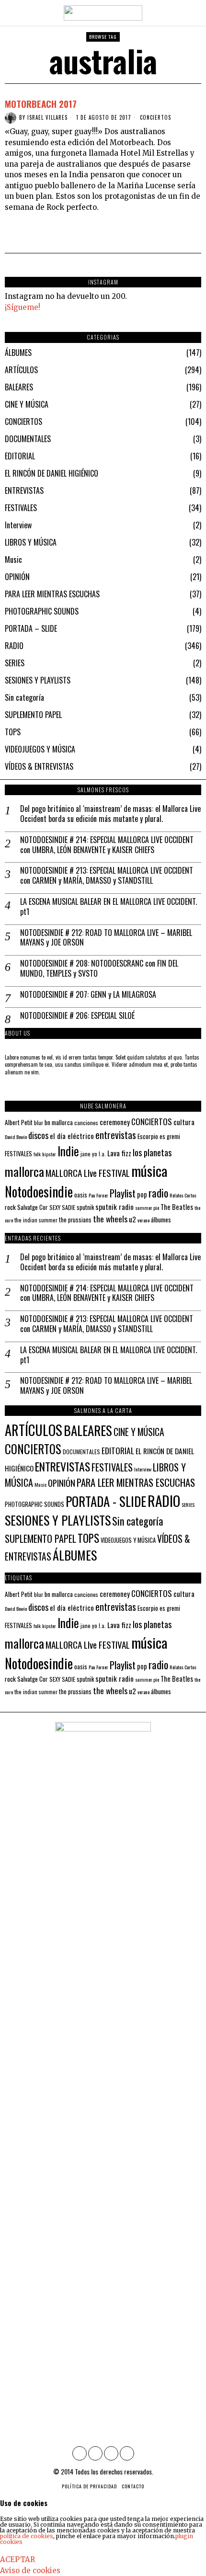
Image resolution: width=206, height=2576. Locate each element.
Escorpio (148, 1136)
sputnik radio (114, 1207)
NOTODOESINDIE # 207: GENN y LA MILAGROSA (88, 995)
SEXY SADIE (62, 1207)
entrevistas (116, 1135)
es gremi (170, 1136)
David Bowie (16, 1137)
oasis (81, 1195)
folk (37, 1154)
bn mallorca (59, 1122)
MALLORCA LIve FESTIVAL (88, 1173)
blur (39, 1123)
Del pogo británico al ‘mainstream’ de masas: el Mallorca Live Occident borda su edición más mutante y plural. (110, 814)
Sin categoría (24, 697)
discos (38, 1135)
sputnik (85, 1207)
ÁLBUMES (18, 353)
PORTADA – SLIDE (31, 628)
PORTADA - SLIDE (106, 1501)
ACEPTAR (17, 2559)
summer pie (147, 1208)
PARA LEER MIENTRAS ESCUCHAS (52, 594)
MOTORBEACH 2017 (41, 103)
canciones (86, 1123)
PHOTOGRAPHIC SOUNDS (42, 611)
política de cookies (27, 2536)
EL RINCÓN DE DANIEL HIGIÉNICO (51, 473)
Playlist (123, 1193)
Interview (18, 525)
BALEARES (19, 387)
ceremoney (115, 1122)
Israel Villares (47, 117)
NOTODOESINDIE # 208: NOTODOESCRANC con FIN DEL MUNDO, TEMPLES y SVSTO (99, 969)
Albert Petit (19, 1122)
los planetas (152, 1152)
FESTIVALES (21, 508)
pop (142, 1194)
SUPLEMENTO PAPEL (33, 715)
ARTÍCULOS (21, 370)
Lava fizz (119, 1153)
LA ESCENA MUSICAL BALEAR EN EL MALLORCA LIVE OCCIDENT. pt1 (109, 907)
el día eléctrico (72, 1136)
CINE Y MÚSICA (27, 404)
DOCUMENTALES (28, 439)
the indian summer (36, 1220)
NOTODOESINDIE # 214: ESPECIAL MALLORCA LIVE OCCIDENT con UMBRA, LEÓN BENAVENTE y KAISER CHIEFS (107, 845)
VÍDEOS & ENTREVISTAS (39, 766)
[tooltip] (80, 2453)
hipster (49, 1154)
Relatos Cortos (183, 1195)
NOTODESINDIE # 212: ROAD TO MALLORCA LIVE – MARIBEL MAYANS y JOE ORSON (106, 938)
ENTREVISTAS (24, 490)
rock (10, 1207)
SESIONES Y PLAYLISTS (38, 680)
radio (158, 1193)
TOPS (13, 732)
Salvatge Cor (33, 1207)
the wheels (110, 1219)
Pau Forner (98, 1195)
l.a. (102, 1154)
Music (13, 559)
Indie (68, 1151)
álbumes (161, 1220)
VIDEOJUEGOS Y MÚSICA (40, 749)
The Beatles (177, 1207)
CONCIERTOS (155, 118)
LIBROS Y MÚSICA (31, 542)
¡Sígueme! (23, 307)
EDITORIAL (20, 456)
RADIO (14, 646)
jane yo (89, 1154)
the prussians (75, 1220)
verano (143, 1220)
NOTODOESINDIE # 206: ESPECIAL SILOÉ (77, 1016)
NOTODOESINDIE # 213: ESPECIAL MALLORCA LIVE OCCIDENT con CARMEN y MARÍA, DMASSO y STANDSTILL (107, 876)
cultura (184, 1122)
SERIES (15, 663)
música (149, 1170)
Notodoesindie (39, 1191)
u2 (132, 1219)
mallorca (24, 1171)
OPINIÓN (17, 577)
